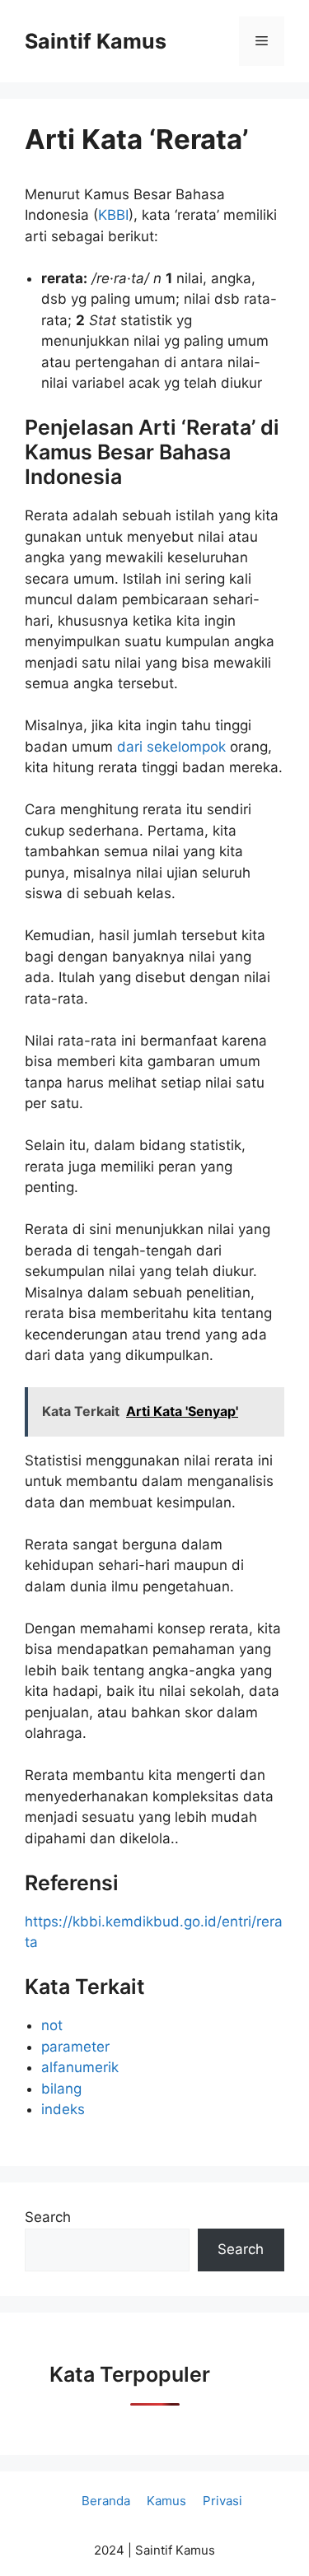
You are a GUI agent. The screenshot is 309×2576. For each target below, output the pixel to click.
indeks (63, 2109)
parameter (75, 2047)
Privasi (222, 2501)
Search (48, 2217)
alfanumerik (80, 2067)
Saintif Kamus (96, 41)
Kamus (166, 2501)
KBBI (113, 215)
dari (132, 747)
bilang (61, 2089)
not (52, 2025)
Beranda (106, 2501)
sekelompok (188, 747)
